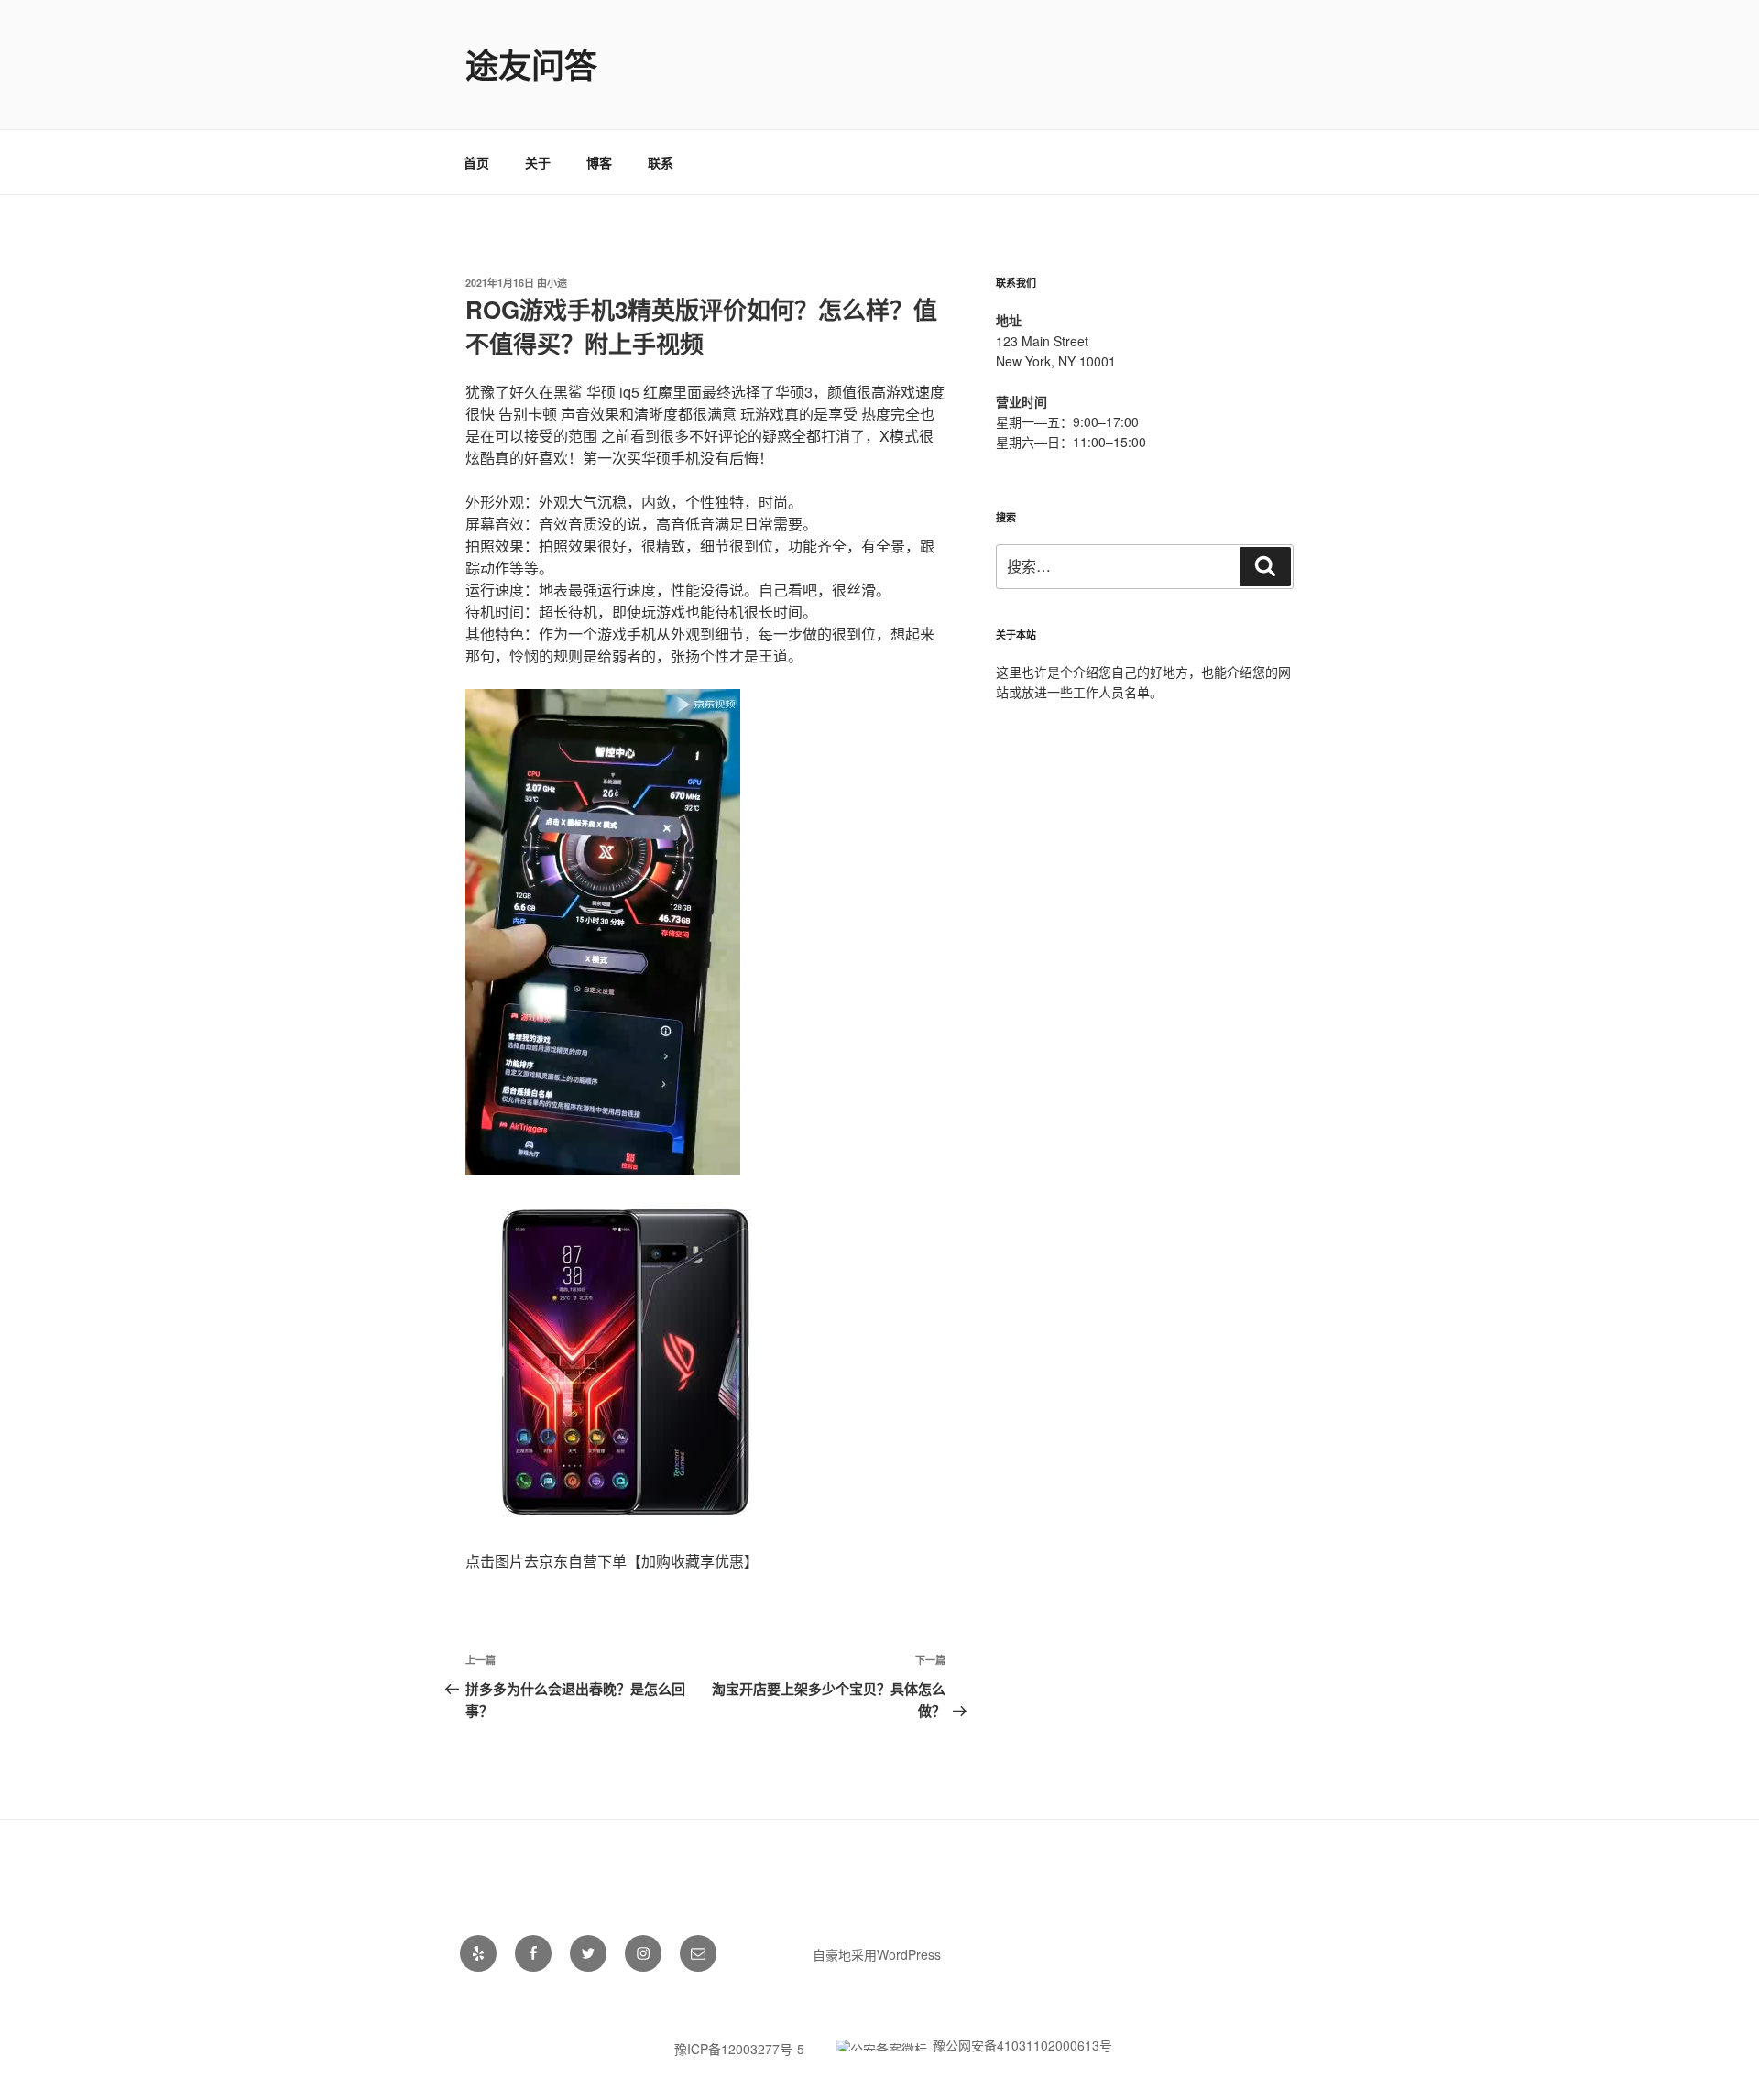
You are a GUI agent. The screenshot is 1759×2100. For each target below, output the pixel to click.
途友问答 (531, 64)
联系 (661, 162)
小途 (557, 283)
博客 (599, 162)
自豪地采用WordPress (877, 1954)
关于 (538, 162)
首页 (476, 162)
